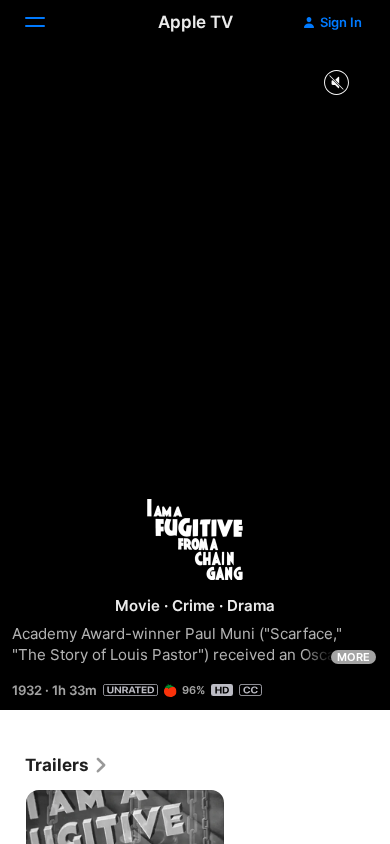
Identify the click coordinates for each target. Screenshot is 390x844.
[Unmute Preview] (336, 83)
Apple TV (195, 22)
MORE (353, 657)
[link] (67, 765)
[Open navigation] (47, 22)
